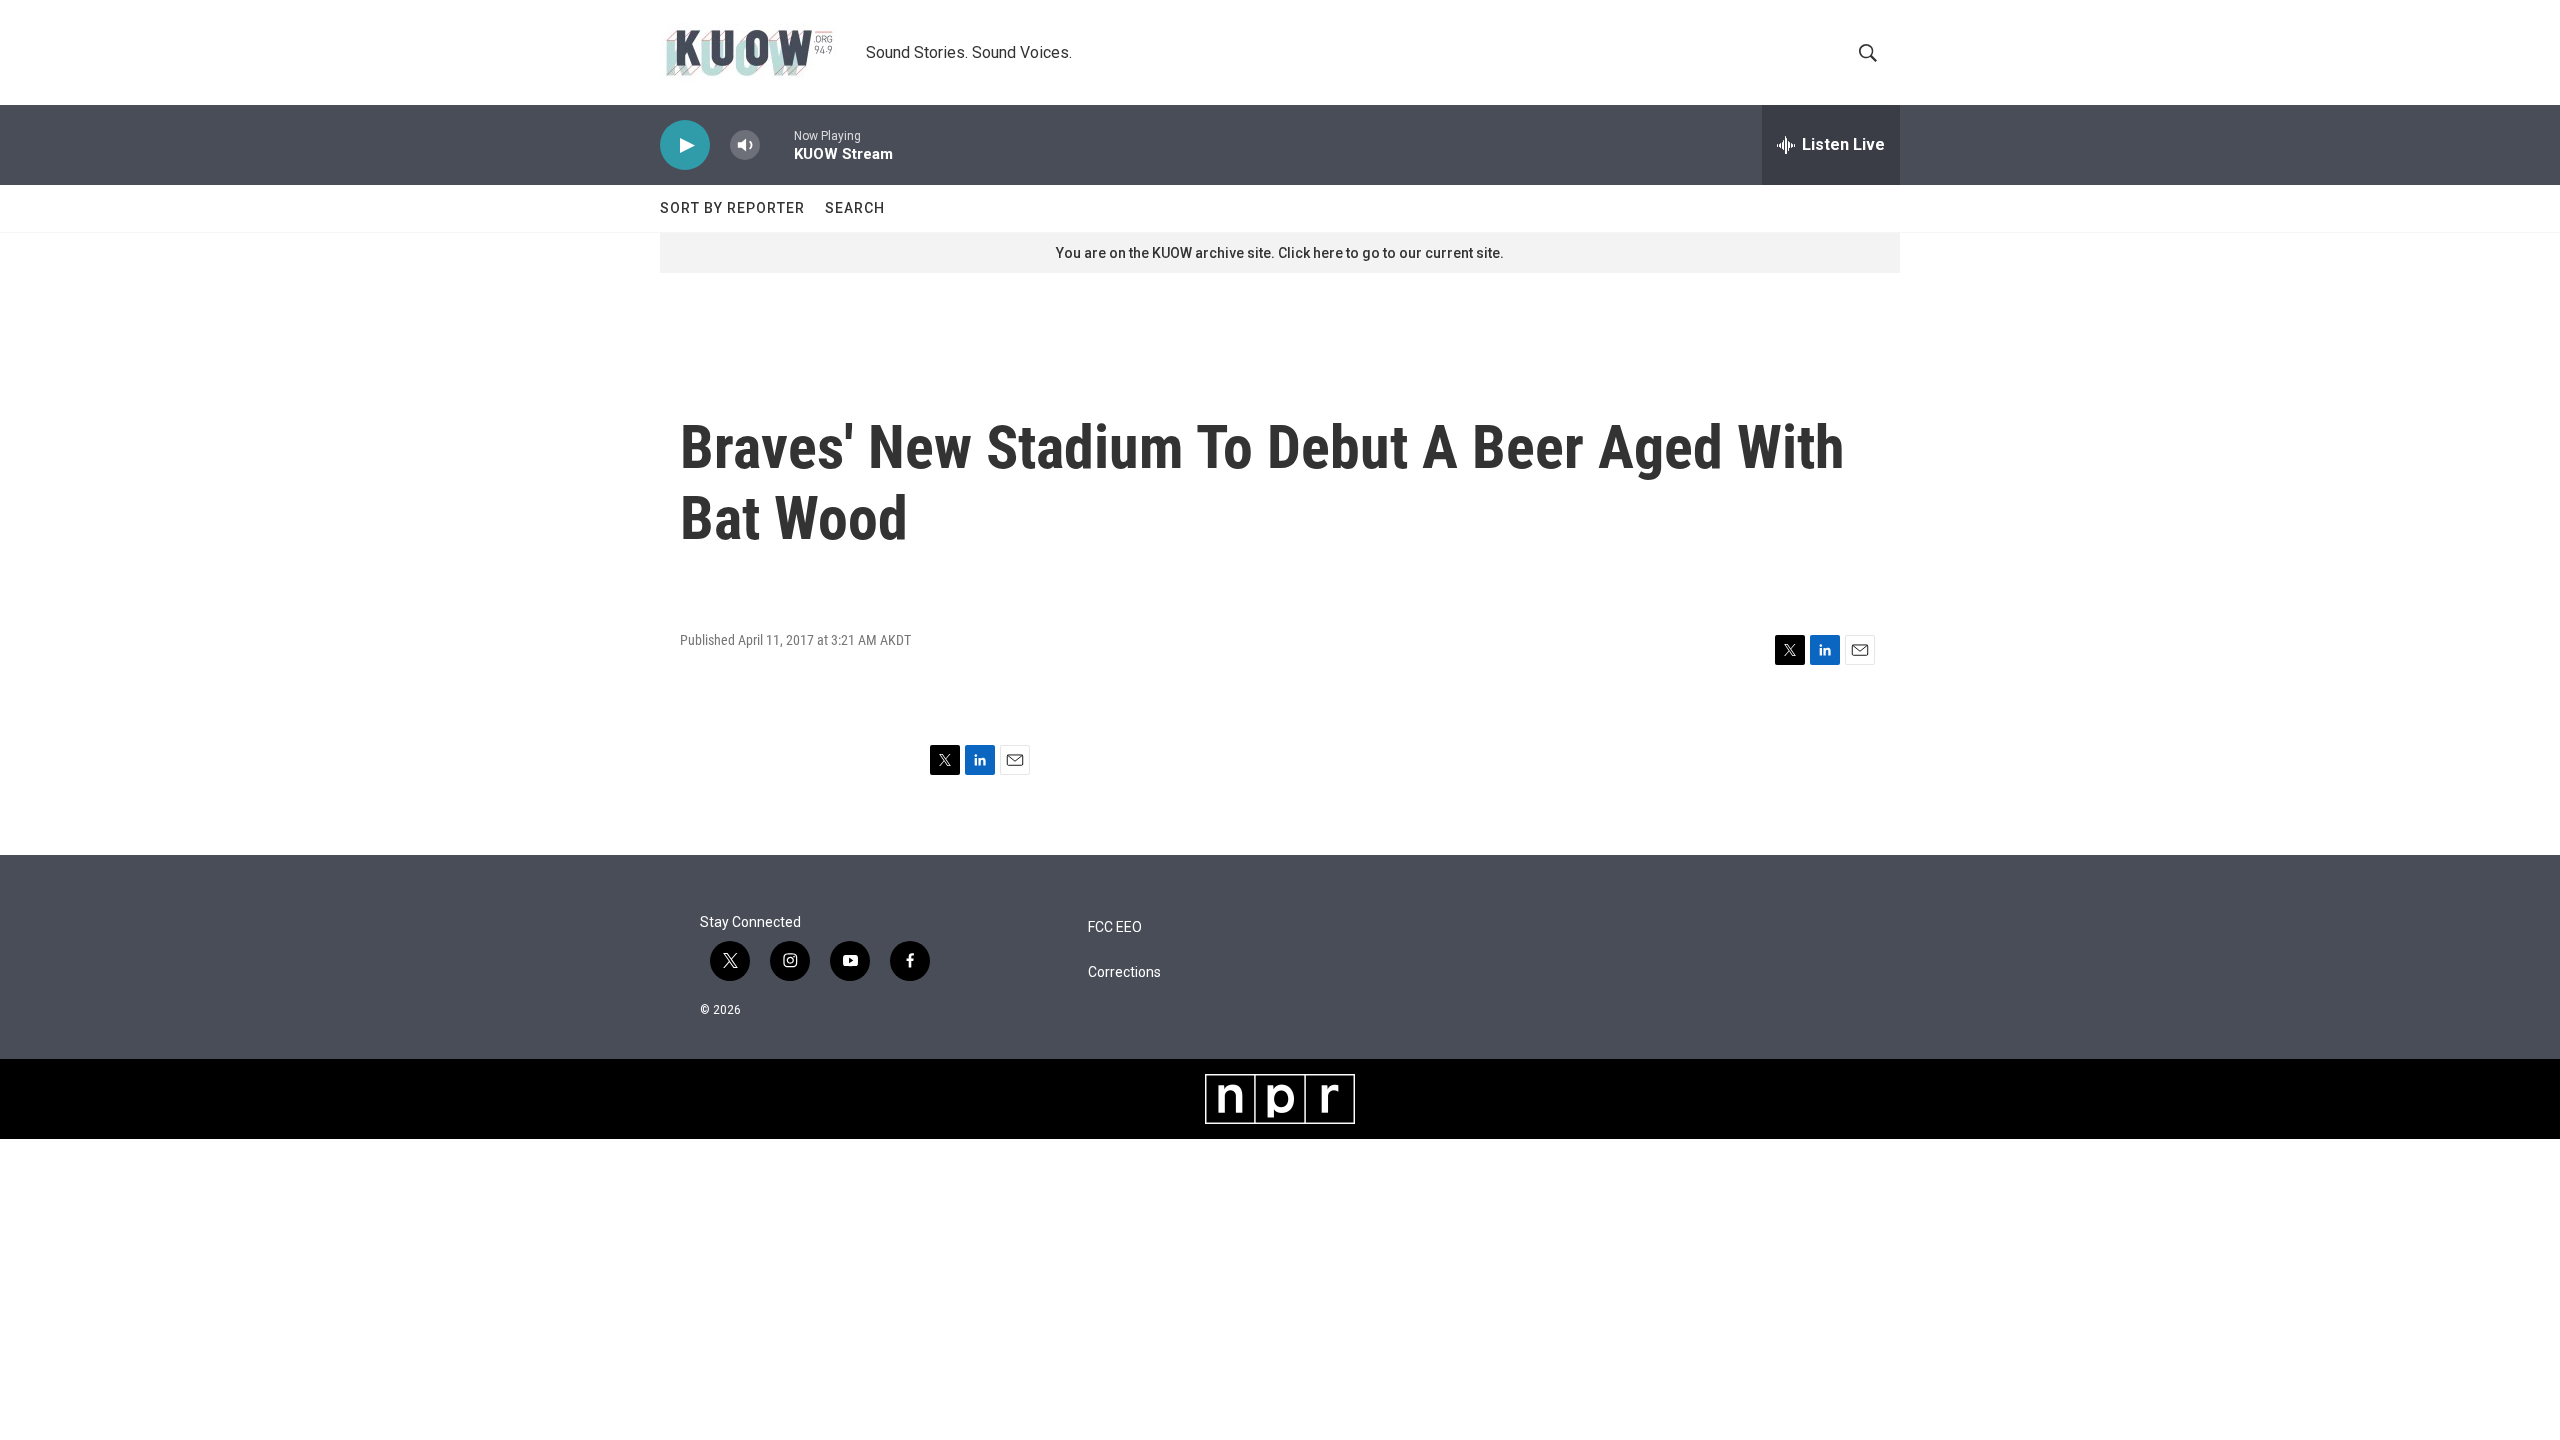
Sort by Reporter (732, 208)
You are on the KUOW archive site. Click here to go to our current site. (1280, 253)
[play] (685, 145)
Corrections (1124, 972)
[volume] (745, 145)
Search (855, 208)
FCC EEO (1115, 927)
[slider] (777, 144)
